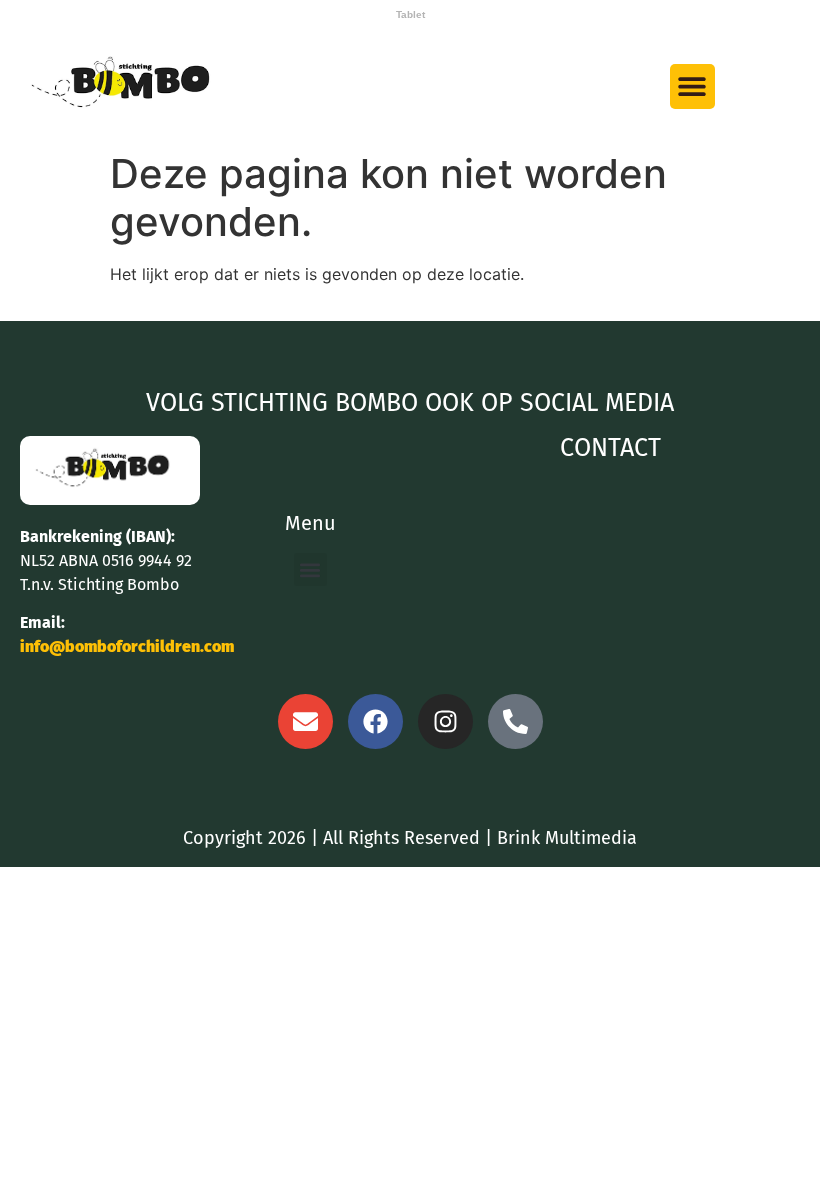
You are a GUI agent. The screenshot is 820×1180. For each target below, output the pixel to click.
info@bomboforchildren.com (127, 646)
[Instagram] (445, 721)
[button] (692, 86)
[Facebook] (375, 721)
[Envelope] (305, 721)
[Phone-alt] (515, 721)
